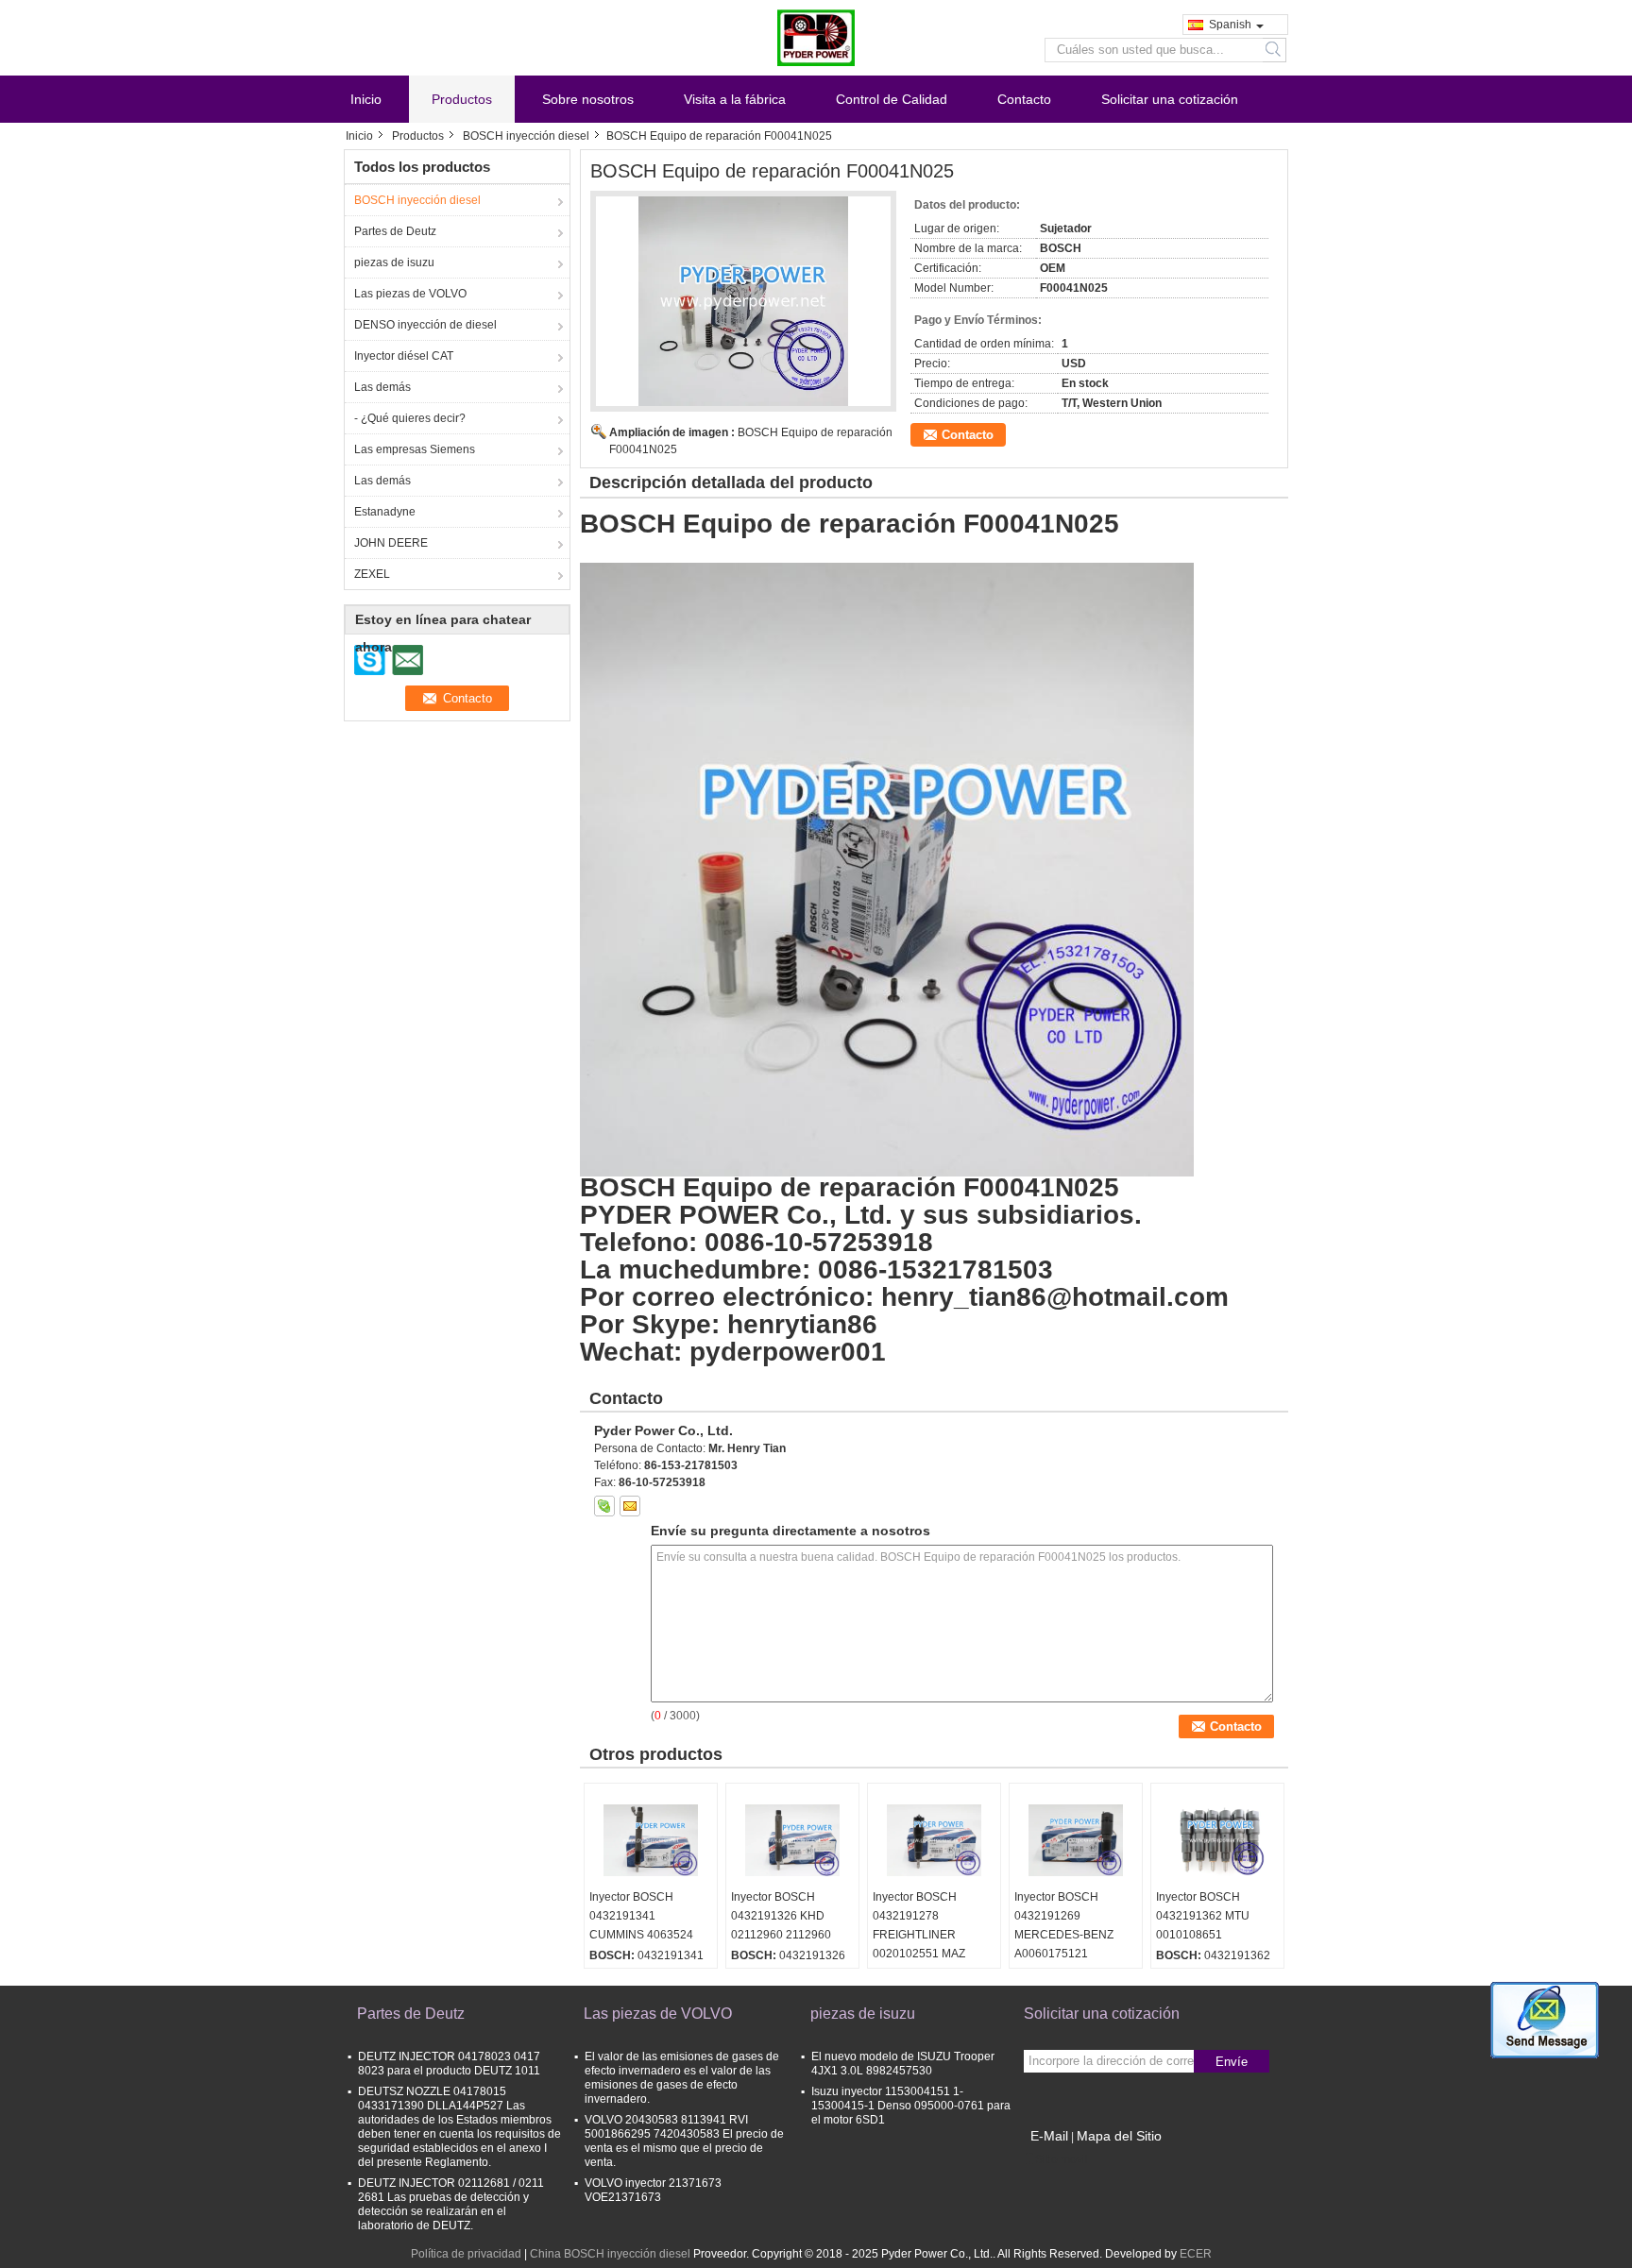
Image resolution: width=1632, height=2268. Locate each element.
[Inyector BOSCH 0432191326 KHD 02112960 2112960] (792, 1840)
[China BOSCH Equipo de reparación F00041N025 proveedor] (743, 301)
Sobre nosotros (588, 99)
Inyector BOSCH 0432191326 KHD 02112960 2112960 (781, 1916)
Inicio (366, 99)
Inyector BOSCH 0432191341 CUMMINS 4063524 (641, 1916)
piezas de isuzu (394, 262)
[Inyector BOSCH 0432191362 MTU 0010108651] (1217, 1840)
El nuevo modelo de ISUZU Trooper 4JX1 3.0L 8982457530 (903, 2064)
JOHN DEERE (391, 543)
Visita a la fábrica (735, 99)
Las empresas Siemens (415, 449)
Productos (462, 99)
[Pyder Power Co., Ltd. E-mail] (630, 1506)
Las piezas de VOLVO (410, 294)
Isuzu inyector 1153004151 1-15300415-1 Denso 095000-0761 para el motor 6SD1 (911, 2106)
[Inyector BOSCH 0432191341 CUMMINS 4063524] (651, 1840)
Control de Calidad (892, 99)
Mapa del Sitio (1119, 2136)
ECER (1196, 2254)
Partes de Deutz (395, 231)
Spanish (1230, 25)
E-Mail (1049, 2136)
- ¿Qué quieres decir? (410, 418)
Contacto (1024, 99)
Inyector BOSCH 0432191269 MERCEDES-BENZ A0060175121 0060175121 (1064, 1935)
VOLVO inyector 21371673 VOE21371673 (653, 2190)
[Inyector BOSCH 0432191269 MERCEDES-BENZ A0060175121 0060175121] (1076, 1840)
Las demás (382, 387)
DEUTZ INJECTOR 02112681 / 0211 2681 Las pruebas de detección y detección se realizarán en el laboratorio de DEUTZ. (451, 2204)
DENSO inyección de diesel (425, 325)
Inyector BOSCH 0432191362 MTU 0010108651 (1203, 1916)
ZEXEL (372, 574)
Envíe (1232, 2062)
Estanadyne (385, 512)
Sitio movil (1062, 2159)
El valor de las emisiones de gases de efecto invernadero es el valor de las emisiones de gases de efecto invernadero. (682, 2078)
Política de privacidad (466, 2254)
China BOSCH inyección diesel (610, 2254)
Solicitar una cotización (1170, 99)
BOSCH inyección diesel (526, 136)
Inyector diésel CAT (404, 356)
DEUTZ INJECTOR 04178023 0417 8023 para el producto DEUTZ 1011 (449, 2064)
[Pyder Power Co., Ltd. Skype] (604, 1506)
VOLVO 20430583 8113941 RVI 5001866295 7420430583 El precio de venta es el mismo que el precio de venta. (684, 2141)
